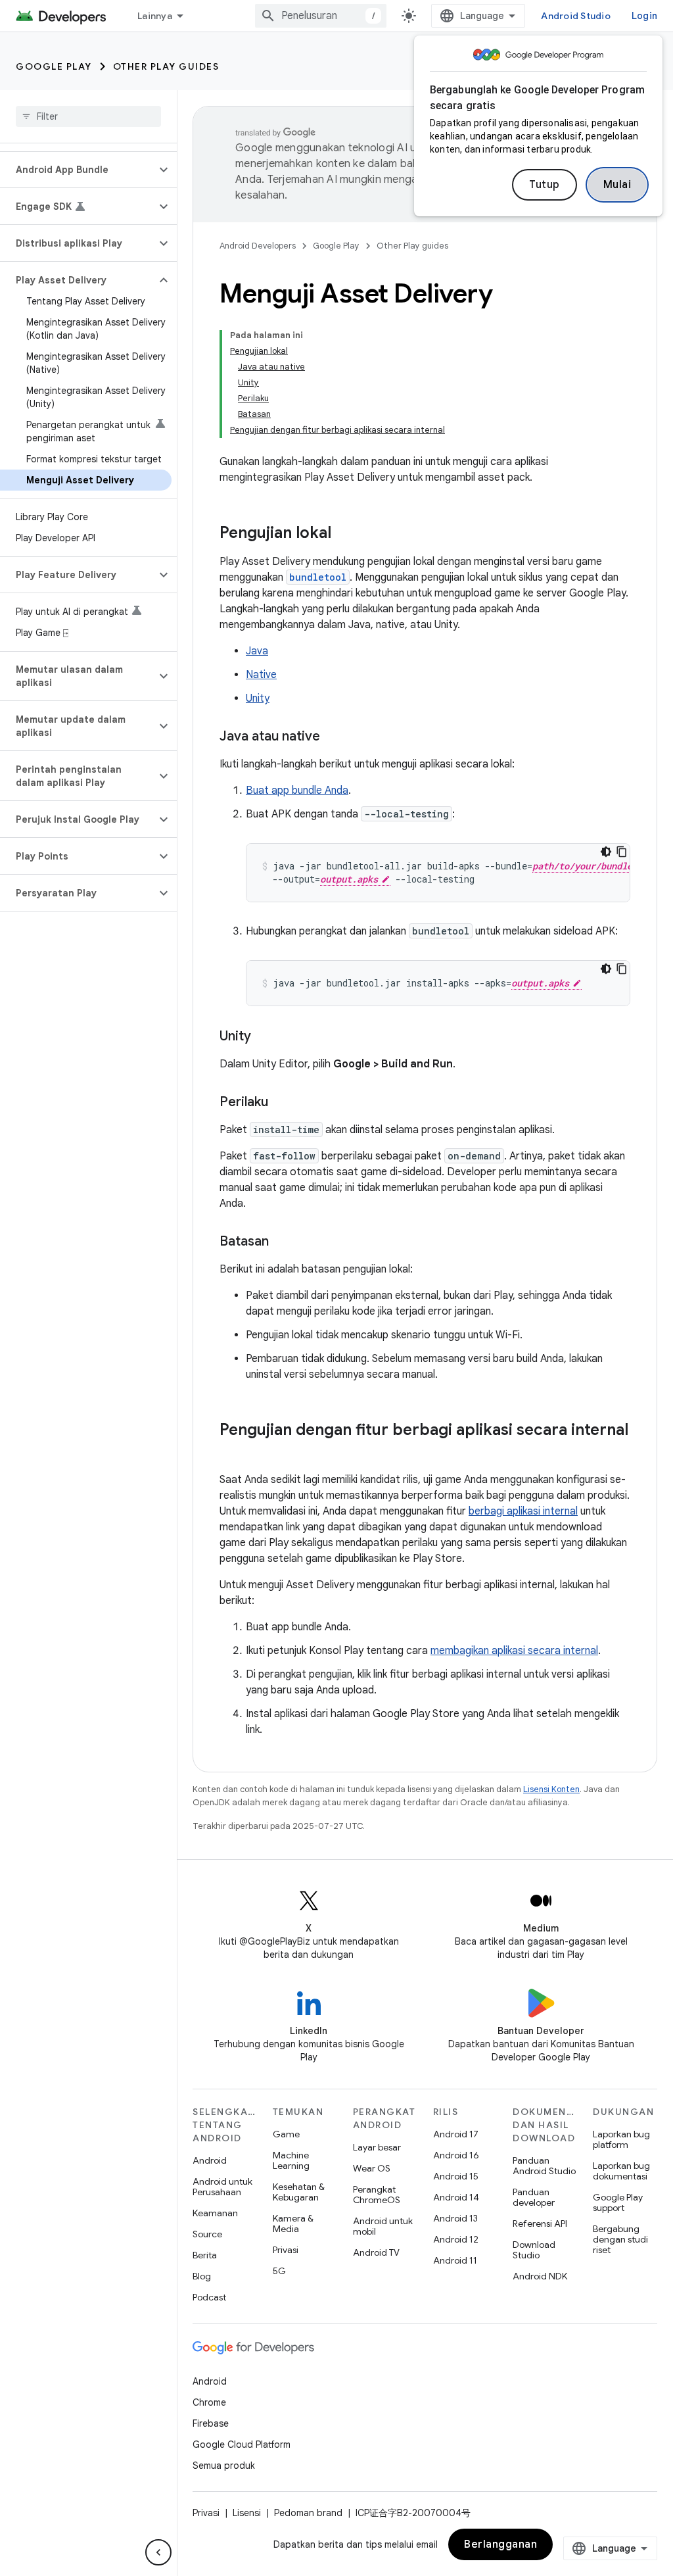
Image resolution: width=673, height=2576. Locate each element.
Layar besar (377, 2147)
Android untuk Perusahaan (222, 2187)
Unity (258, 698)
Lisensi (247, 2513)
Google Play (54, 66)
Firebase (211, 2423)
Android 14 (456, 2197)
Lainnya (155, 16)
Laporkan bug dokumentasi (621, 2171)
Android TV (376, 2252)
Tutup (545, 185)
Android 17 (456, 2134)
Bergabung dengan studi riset (620, 2239)
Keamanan (215, 2213)
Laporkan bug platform (621, 2139)
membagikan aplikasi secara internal (514, 1651)
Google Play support (618, 2202)
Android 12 (456, 2239)
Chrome (209, 2402)
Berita (205, 2255)
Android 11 (455, 2260)
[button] (78, 170)
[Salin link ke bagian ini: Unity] (264, 1037)
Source (207, 2234)
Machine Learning (291, 2160)
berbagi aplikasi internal (523, 1511)
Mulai (617, 185)
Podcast (209, 2297)
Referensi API (540, 2224)
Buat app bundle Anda (297, 790)
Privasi (286, 2250)
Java (257, 651)
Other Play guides (166, 66)
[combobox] (321, 16)
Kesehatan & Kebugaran (299, 2192)
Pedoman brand (308, 2513)
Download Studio (534, 2250)
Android (210, 2160)
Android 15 (456, 2176)
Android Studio (576, 16)
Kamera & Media (293, 2224)
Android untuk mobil (383, 2226)
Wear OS (372, 2168)
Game (286, 2134)
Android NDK (540, 2276)
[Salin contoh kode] (622, 852)
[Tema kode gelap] (606, 852)
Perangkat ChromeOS (377, 2195)
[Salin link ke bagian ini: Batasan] (282, 1242)
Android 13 (455, 2218)
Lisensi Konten (551, 1789)
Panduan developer (534, 2197)
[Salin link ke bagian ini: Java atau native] (333, 737)
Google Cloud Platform (242, 2444)
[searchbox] (88, 116)
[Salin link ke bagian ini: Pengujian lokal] (344, 534)
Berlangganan (500, 2544)
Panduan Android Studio (544, 2166)
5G (279, 2271)
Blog (202, 2276)
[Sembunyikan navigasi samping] (158, 2552)
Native (261, 675)
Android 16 (456, 2155)
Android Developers (258, 246)
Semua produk (224, 2466)
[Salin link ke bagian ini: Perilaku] (281, 1103)
